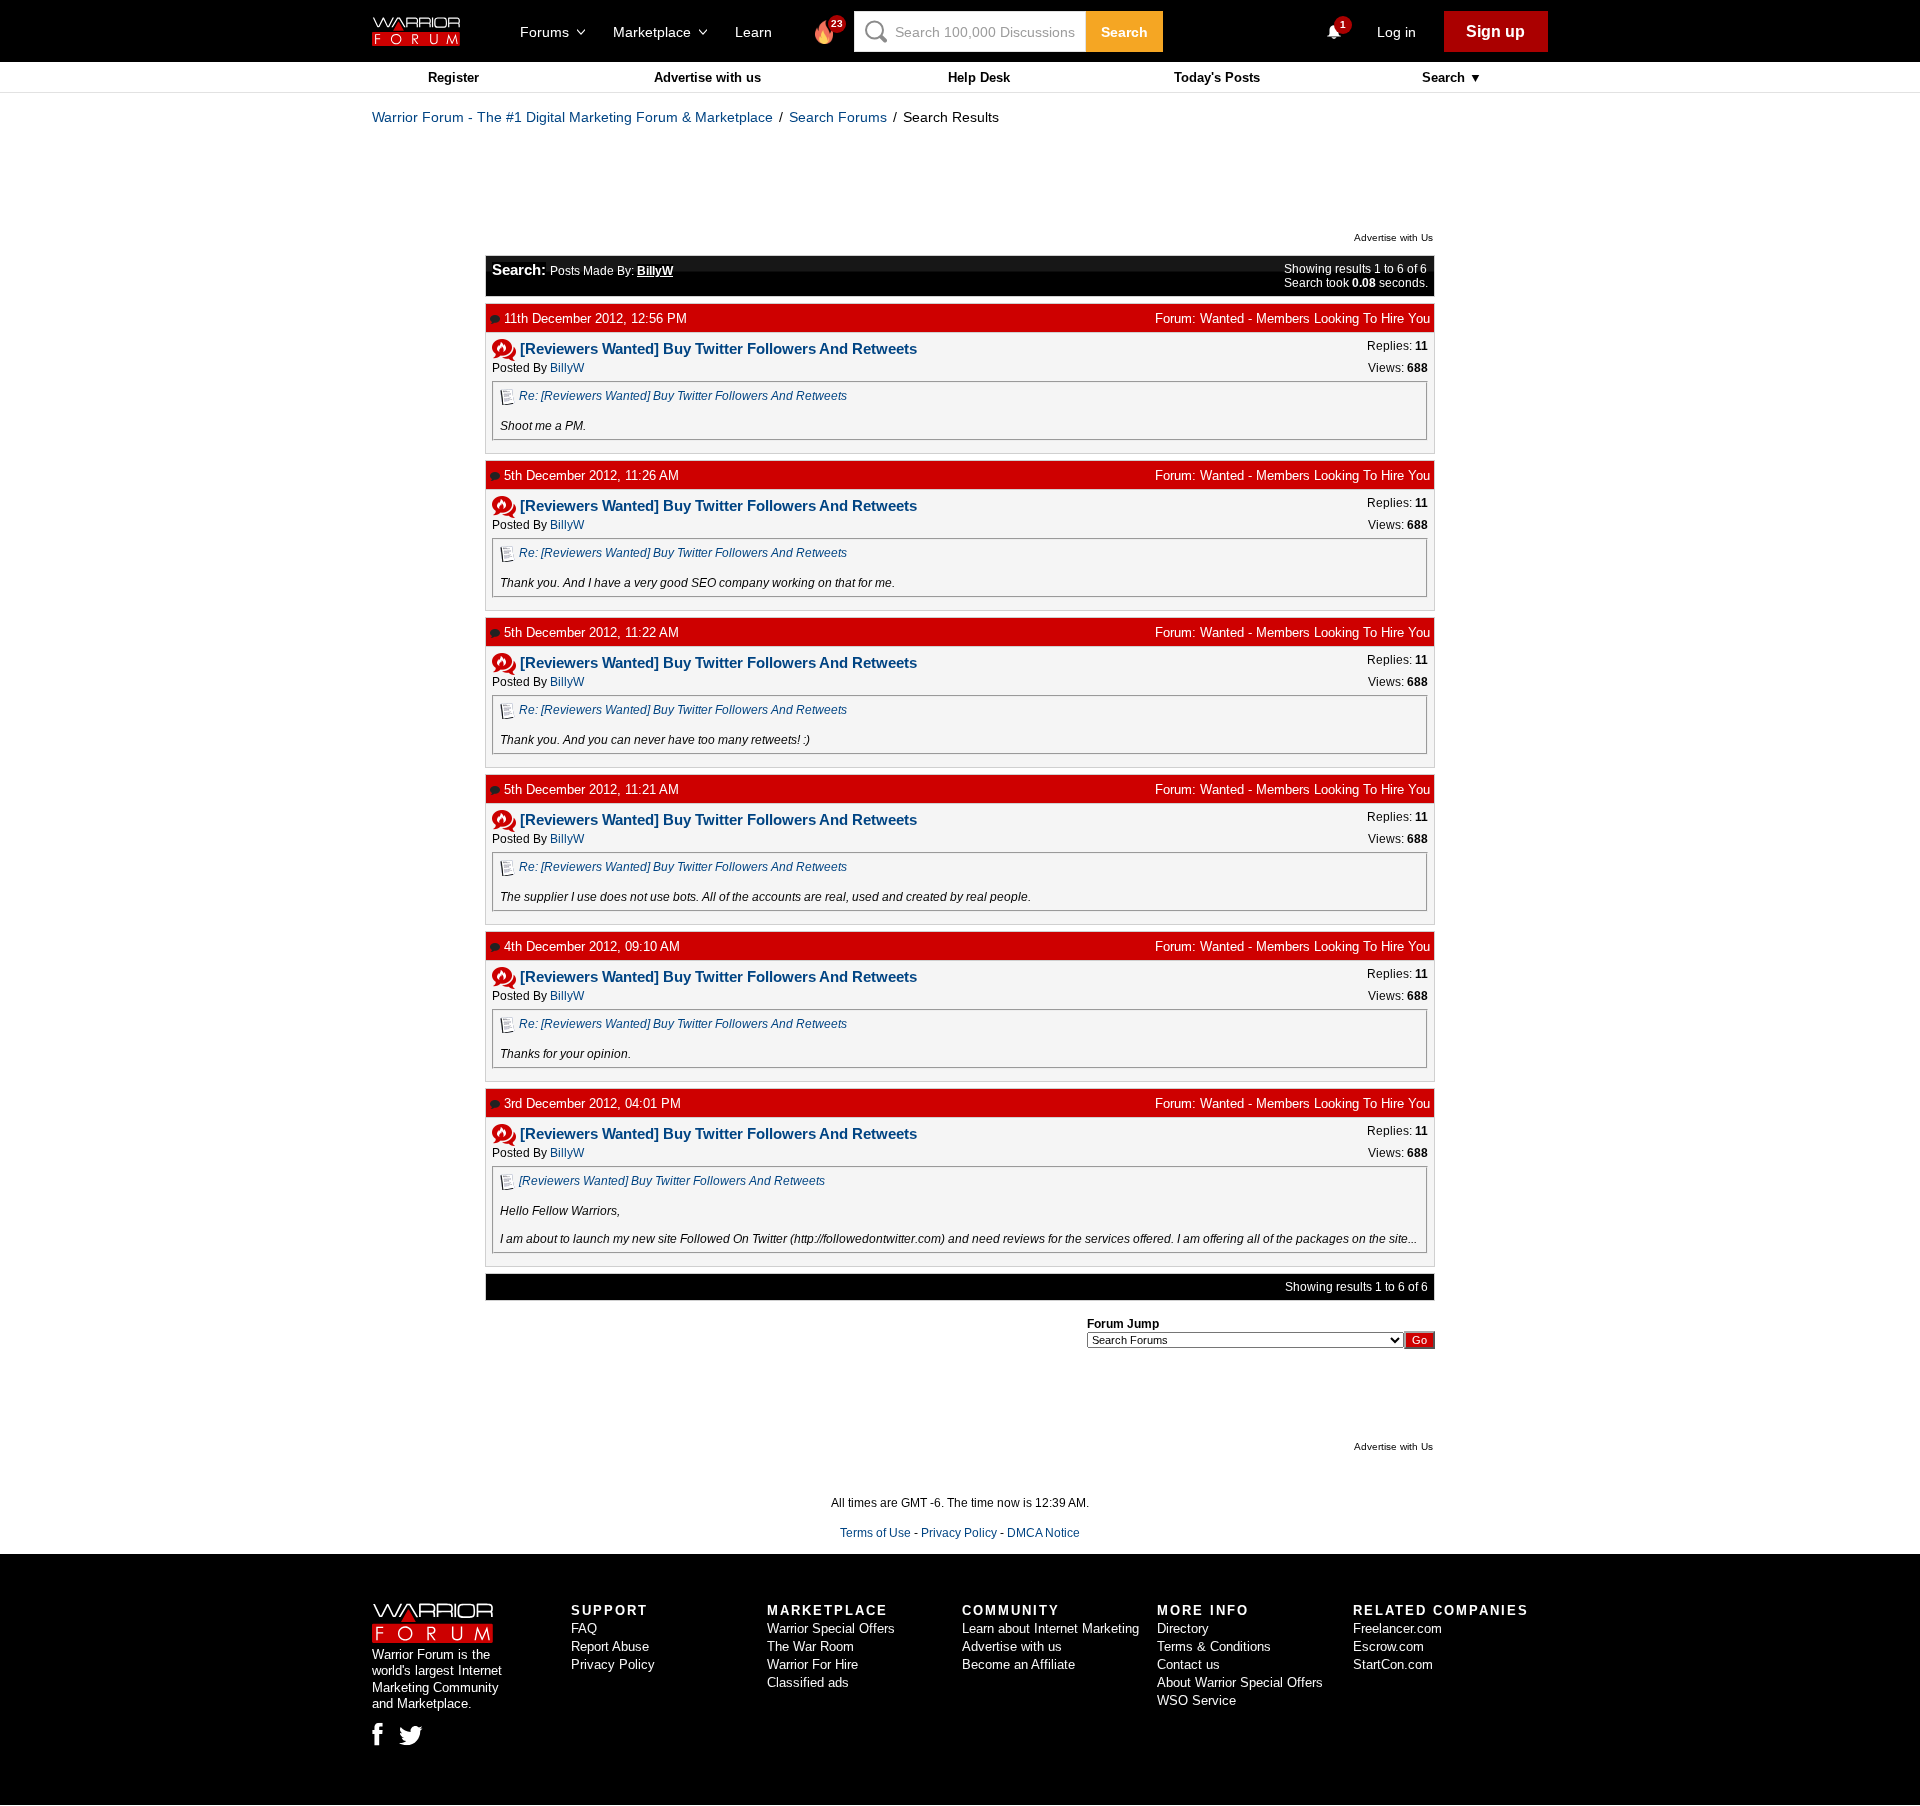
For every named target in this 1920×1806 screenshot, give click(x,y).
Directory (1183, 1628)
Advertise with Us (1393, 237)
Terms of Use (875, 1533)
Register (453, 77)
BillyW (567, 368)
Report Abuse (610, 1646)
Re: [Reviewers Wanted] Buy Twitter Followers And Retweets (683, 396)
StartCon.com (1393, 1664)
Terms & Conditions (1214, 1646)
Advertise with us (707, 77)
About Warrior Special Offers (1240, 1682)
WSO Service (1196, 1700)
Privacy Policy (959, 1533)
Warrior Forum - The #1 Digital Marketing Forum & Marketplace (572, 117)
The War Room (810, 1646)
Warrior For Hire (812, 1664)
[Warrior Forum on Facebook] (377, 1734)
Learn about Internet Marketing (1050, 1628)
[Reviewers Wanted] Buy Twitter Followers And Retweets (672, 1181)
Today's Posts (1217, 77)
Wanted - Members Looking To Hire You (1315, 318)
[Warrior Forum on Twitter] (411, 1736)
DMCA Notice (1043, 1533)
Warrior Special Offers (831, 1628)
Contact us (1188, 1664)
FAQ (584, 1628)
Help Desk (979, 77)
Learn (759, 32)
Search (1124, 32)
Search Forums (838, 117)
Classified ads (808, 1682)
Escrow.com (1388, 1646)
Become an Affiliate (1018, 1664)
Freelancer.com (1397, 1628)
